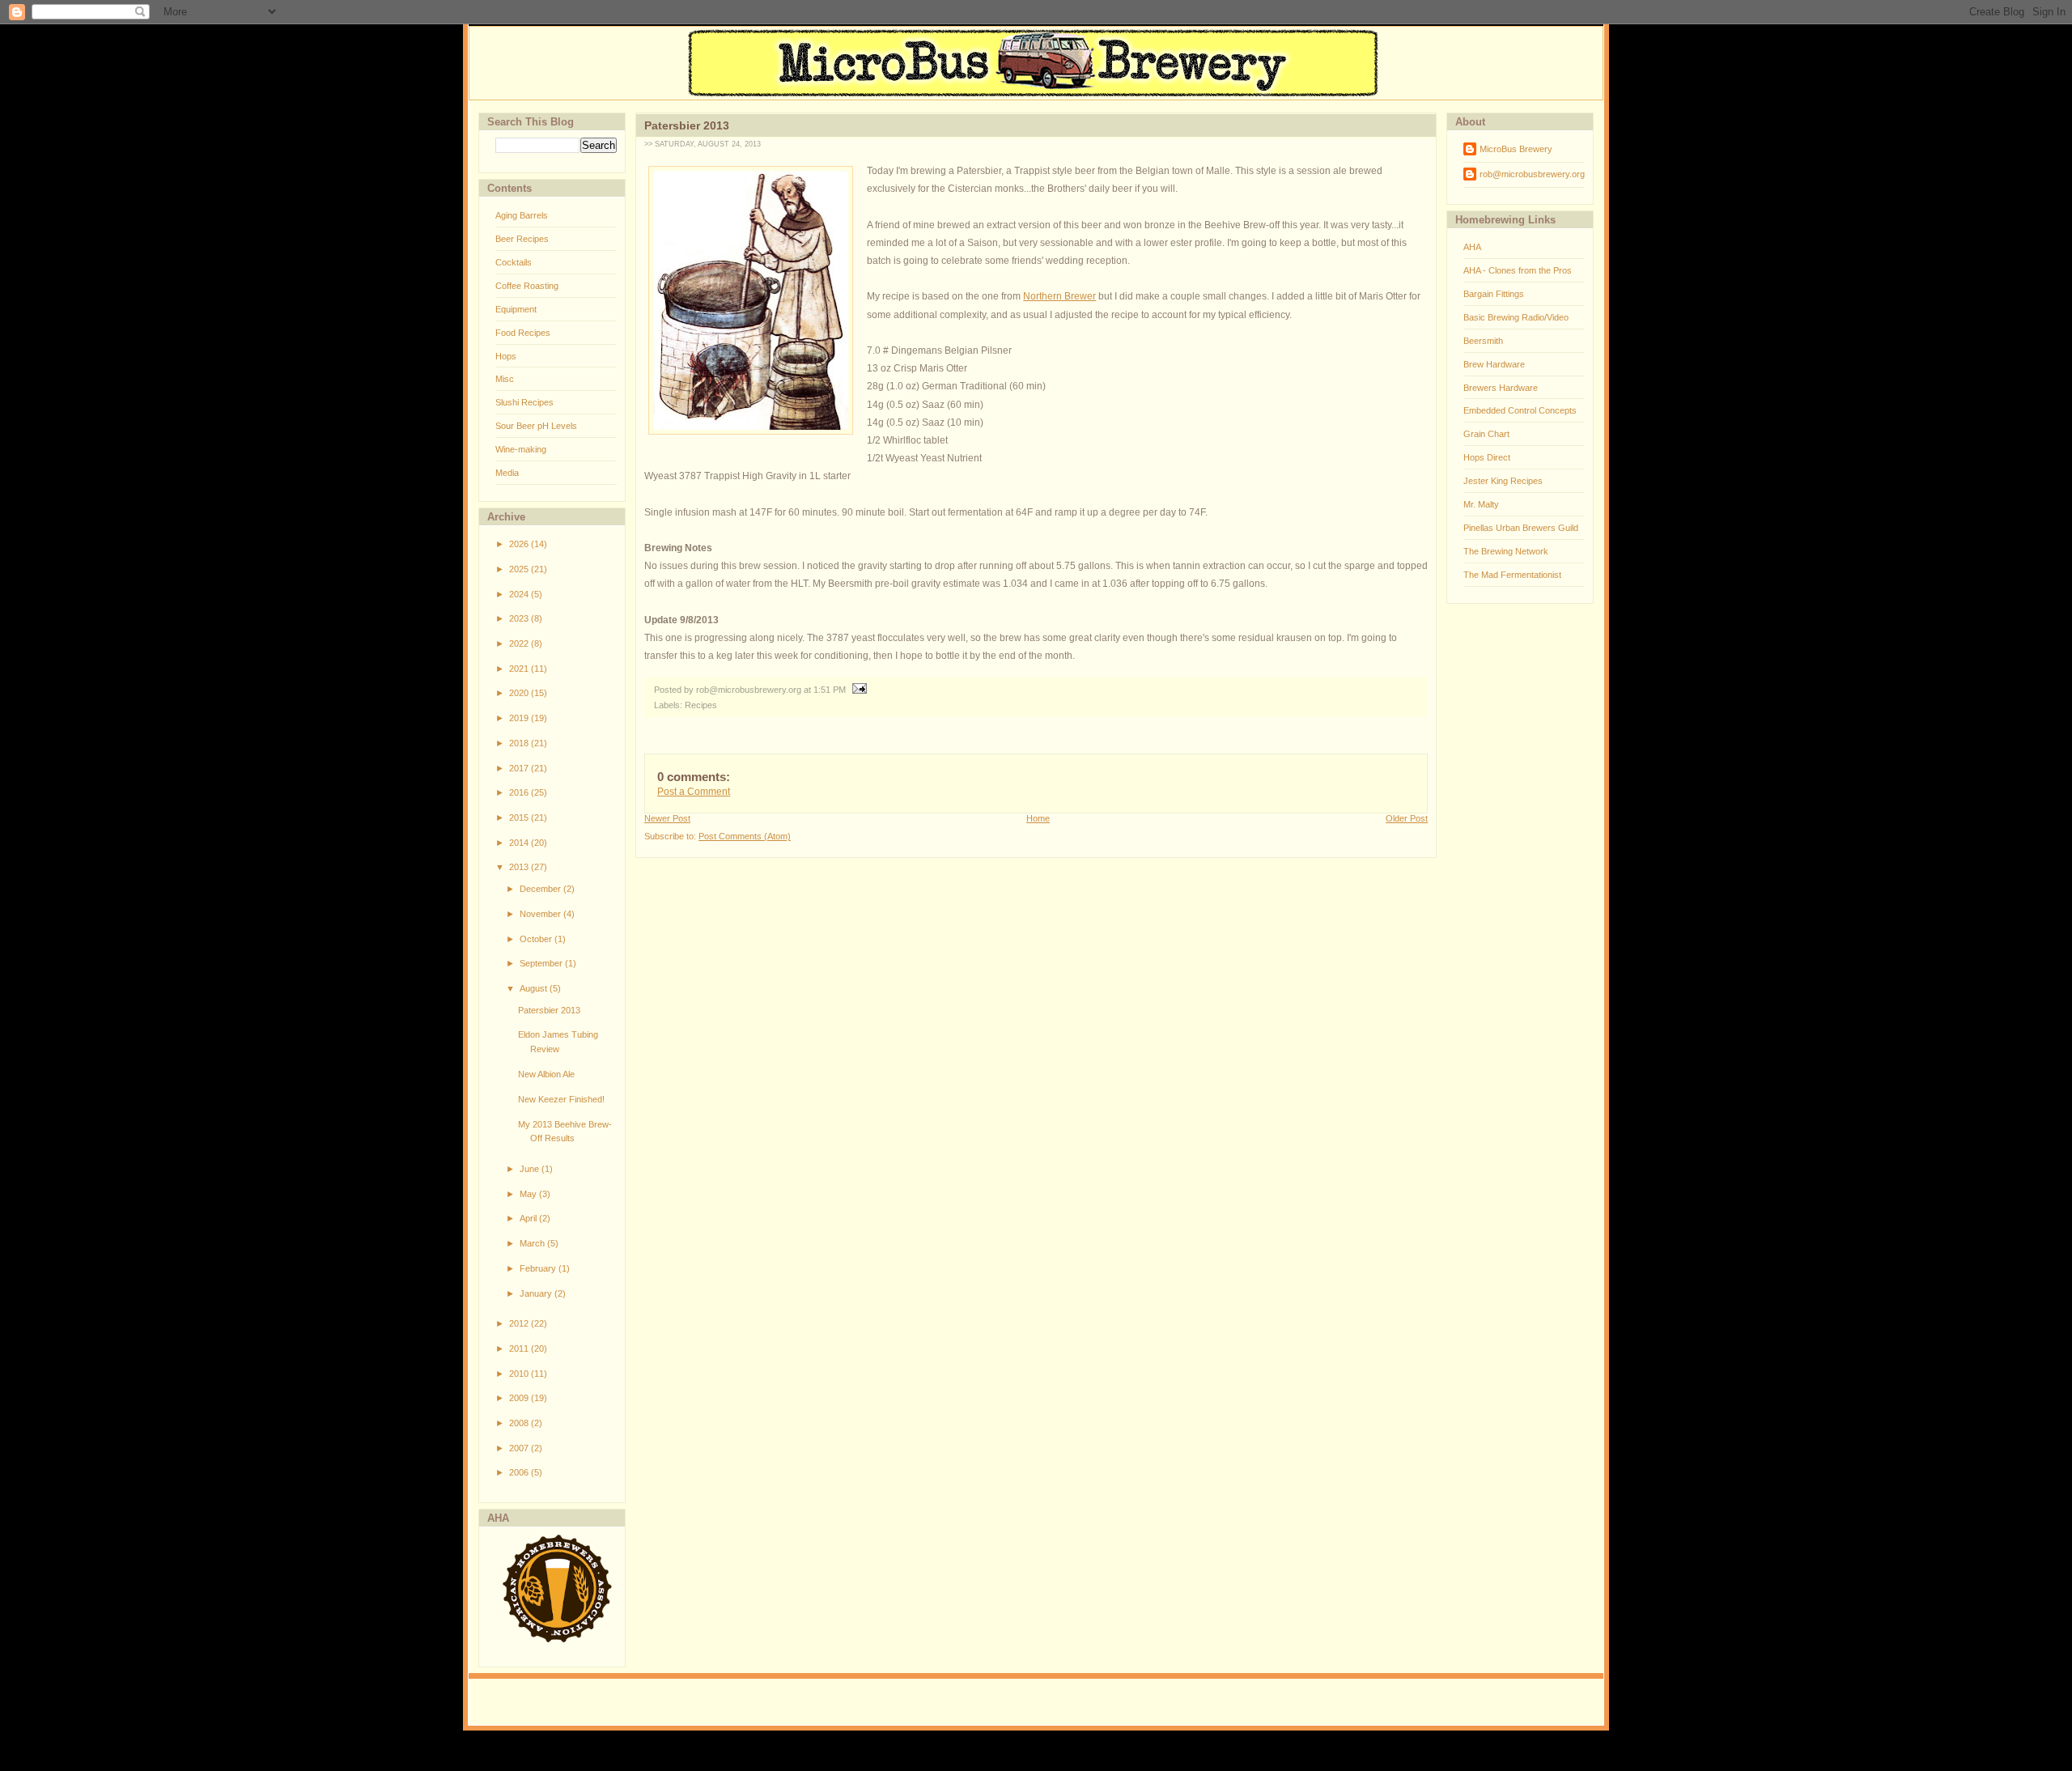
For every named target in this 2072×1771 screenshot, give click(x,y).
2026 (520, 544)
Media (507, 473)
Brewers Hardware (1501, 388)
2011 (520, 1348)
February (539, 1268)
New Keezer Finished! (561, 1099)
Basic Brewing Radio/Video (1516, 317)
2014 (520, 843)
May (529, 1194)
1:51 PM (830, 690)
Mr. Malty (1481, 504)
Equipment (516, 309)
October (537, 939)
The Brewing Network (1506, 551)
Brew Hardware (1494, 364)
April (529, 1218)
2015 (520, 818)
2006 (520, 1472)
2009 (520, 1398)
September (542, 963)
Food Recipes (523, 333)
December (541, 889)
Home (1038, 818)
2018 (520, 743)
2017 (520, 768)
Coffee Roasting (527, 286)
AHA (1472, 247)
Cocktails (514, 262)
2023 (520, 618)
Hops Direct (1487, 457)
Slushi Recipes (524, 402)
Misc (505, 379)
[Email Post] (858, 690)
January (537, 1293)
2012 (520, 1323)
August (535, 988)
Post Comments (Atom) (745, 836)
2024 (520, 594)
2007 (520, 1448)
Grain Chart (1486, 434)
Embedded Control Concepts (1520, 410)
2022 (520, 643)
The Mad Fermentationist (1512, 575)
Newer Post (667, 818)
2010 (520, 1374)
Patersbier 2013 (549, 1010)
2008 (520, 1423)
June (531, 1169)
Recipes (701, 705)
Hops (506, 356)
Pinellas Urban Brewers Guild (1521, 528)
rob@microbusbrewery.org (1532, 174)
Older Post (1407, 818)
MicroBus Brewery (1516, 149)
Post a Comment (694, 792)
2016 (520, 792)
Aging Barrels (522, 215)
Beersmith (1483, 341)
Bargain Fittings (1494, 294)
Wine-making (521, 449)
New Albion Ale (546, 1074)
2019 (520, 718)
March (533, 1243)
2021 (520, 669)
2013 (520, 867)
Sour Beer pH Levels (536, 426)
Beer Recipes (522, 239)
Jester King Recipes (1503, 481)
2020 (520, 693)
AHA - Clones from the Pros (1518, 270)
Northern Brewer (1059, 296)
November (541, 914)
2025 (520, 569)
